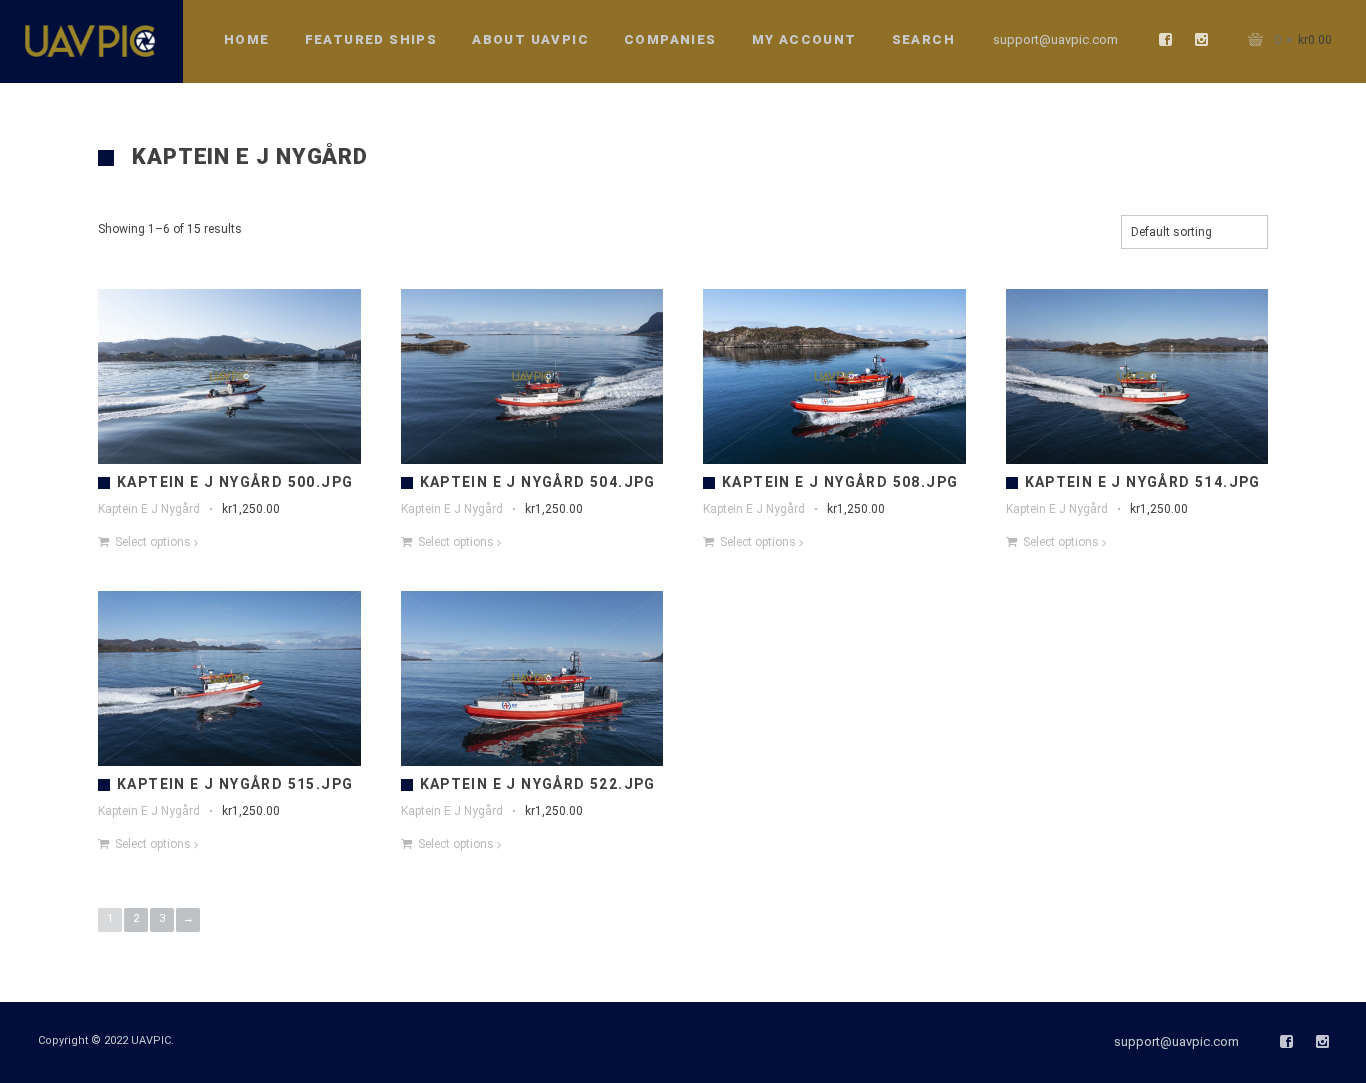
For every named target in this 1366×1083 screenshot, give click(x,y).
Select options (153, 542)
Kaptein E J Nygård (149, 509)
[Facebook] (1166, 40)
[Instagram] (1202, 40)
